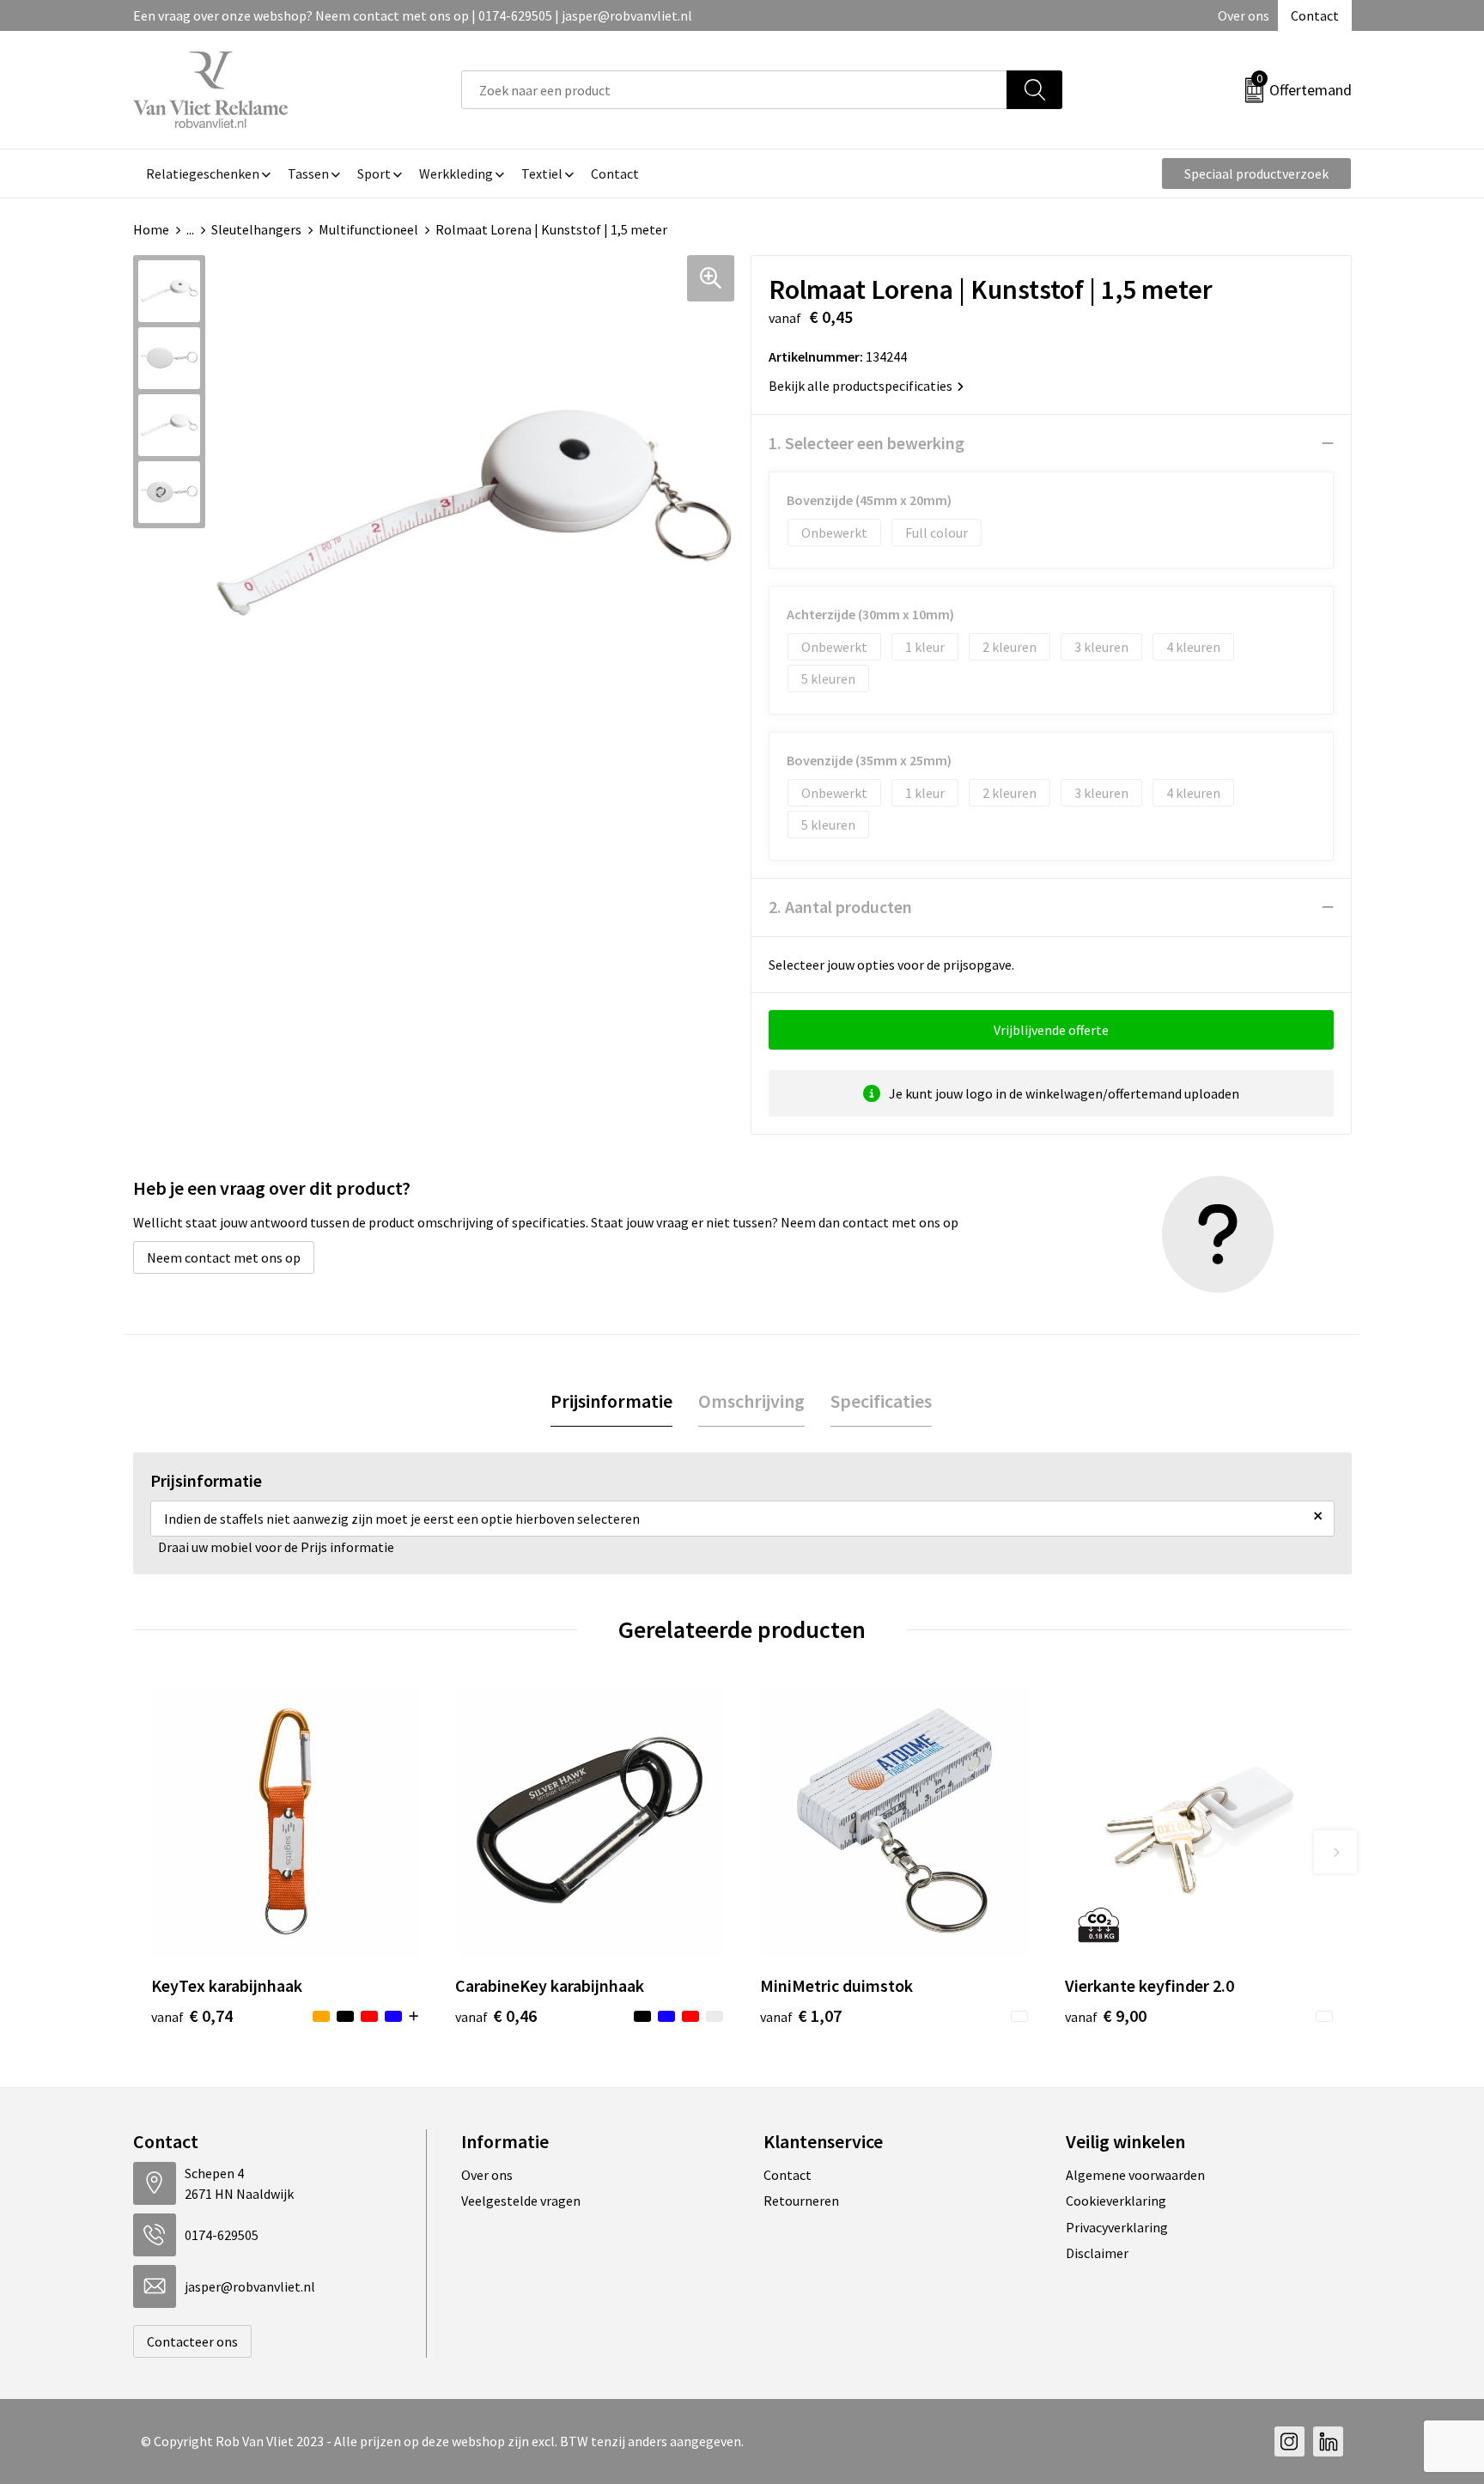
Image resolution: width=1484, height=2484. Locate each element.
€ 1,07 (801, 2015)
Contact (1315, 15)
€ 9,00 (1106, 2015)
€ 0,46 (496, 2015)
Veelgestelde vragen (521, 2201)
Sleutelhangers (256, 229)
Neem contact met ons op (224, 1257)
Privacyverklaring (1117, 2227)
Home (151, 229)
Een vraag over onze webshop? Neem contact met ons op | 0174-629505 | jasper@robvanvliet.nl (413, 15)
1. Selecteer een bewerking (867, 443)
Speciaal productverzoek (1256, 174)
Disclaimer (1097, 2253)
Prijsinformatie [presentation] (611, 1401)
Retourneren (801, 2201)
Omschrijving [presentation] (751, 1401)
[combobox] (734, 90)
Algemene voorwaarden (1135, 2175)
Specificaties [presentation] (881, 1401)
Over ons (1244, 15)
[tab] (611, 1401)
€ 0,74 (192, 2015)
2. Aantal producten (840, 907)
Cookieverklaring (1116, 2201)
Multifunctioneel (368, 229)
